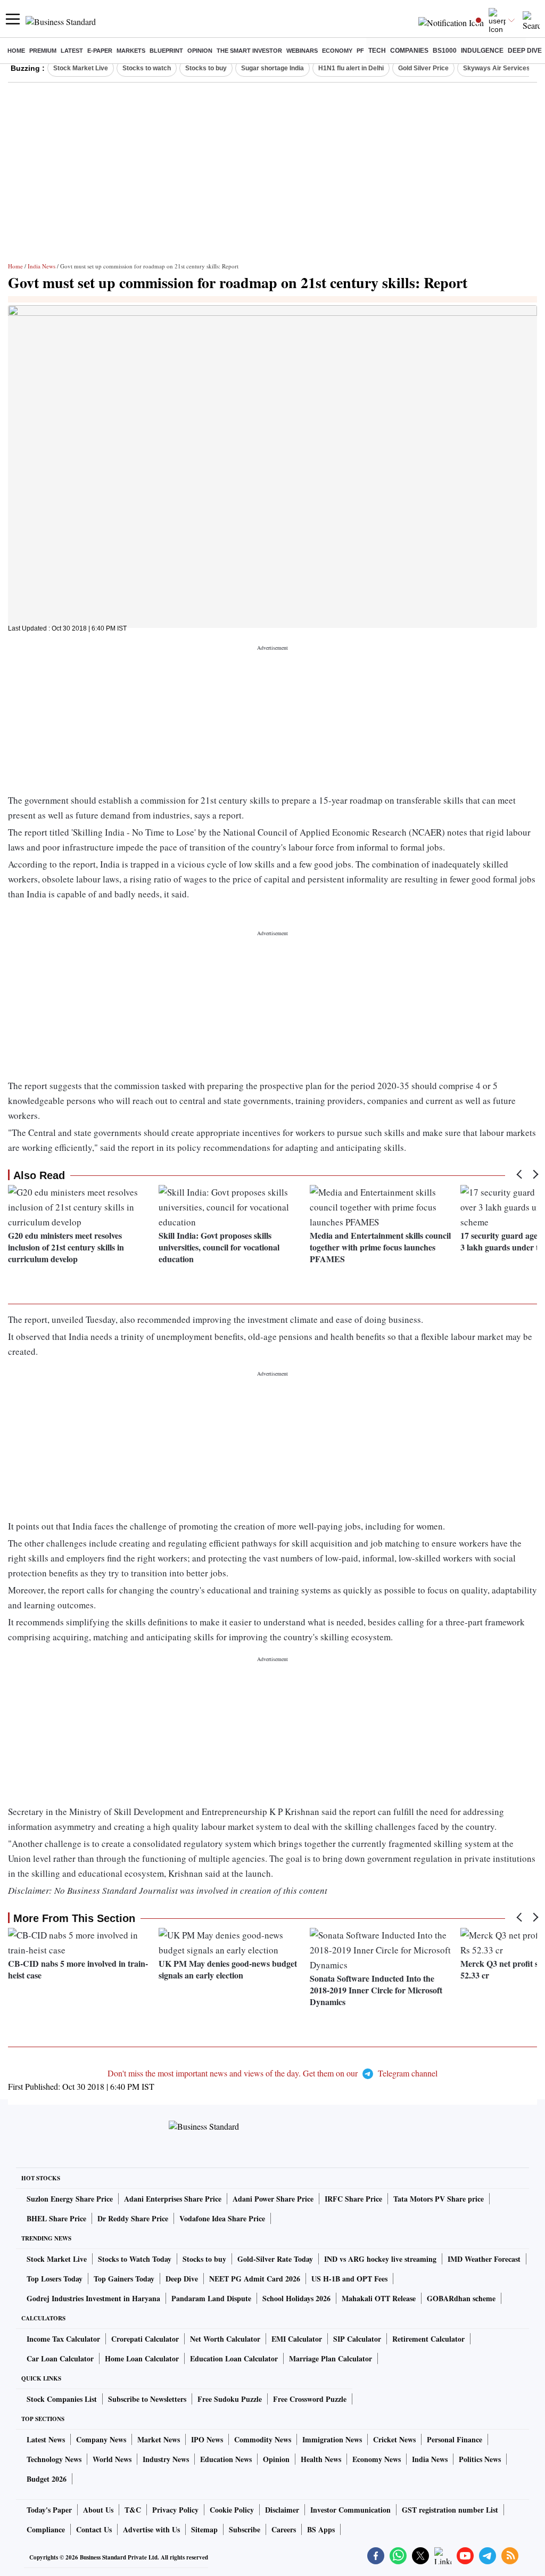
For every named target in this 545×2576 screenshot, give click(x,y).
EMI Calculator (297, 2339)
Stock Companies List (62, 2399)
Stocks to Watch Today (135, 2259)
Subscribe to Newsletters (147, 2399)
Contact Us (94, 2529)
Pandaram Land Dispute (211, 2298)
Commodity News (263, 2439)
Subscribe (245, 2529)
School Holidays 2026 (296, 2298)
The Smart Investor (249, 51)
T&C (133, 2510)
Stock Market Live (81, 68)
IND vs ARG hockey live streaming (380, 2259)
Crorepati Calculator (145, 2339)
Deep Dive (525, 51)
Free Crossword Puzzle (310, 2399)
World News (112, 2459)
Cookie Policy (232, 2510)
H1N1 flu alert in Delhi (351, 68)
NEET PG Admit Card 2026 (255, 2279)
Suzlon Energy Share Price (70, 2199)
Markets (131, 51)
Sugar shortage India (272, 68)
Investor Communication (350, 2510)
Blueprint (166, 51)
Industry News (166, 2459)
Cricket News (394, 2439)
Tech (377, 51)
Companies (409, 51)
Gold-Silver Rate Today (275, 2259)
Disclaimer (282, 2510)
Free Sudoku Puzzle (230, 2399)
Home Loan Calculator (142, 2358)
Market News (159, 2439)
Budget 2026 (47, 2479)
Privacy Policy (175, 2510)
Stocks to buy (206, 68)
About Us (98, 2510)
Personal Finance (455, 2439)
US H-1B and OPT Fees (349, 2279)
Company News (101, 2439)
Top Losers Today (55, 2279)
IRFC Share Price (353, 2199)
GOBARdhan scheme (461, 2298)
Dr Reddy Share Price (133, 2218)
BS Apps (321, 2529)
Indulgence (482, 51)
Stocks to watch (147, 68)
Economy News (377, 2459)
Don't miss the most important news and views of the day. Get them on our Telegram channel (272, 2073)
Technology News (54, 2459)
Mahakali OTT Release (379, 2298)
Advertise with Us (151, 2529)
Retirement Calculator (428, 2339)
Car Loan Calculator (60, 2358)
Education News (226, 2459)
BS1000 (445, 51)
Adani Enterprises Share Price (173, 2199)
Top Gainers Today (124, 2279)
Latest (72, 51)
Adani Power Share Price (273, 2199)
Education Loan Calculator (234, 2358)
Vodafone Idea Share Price (222, 2218)
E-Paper (100, 51)
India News (42, 266)
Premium (43, 51)
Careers (284, 2529)
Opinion (200, 51)
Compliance (46, 2529)
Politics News (480, 2459)
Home (16, 51)
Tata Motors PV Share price (439, 2199)
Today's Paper (49, 2510)
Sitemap (204, 2529)
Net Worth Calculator (225, 2339)
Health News (321, 2459)
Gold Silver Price (423, 68)
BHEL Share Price (56, 2218)
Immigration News (332, 2439)
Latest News (46, 2439)
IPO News (207, 2439)
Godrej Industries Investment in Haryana (93, 2298)
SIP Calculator (357, 2339)
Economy (337, 51)
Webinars (302, 51)
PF (360, 51)
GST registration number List (450, 2510)
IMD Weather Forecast (484, 2259)
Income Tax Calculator (63, 2339)
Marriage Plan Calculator (331, 2358)
